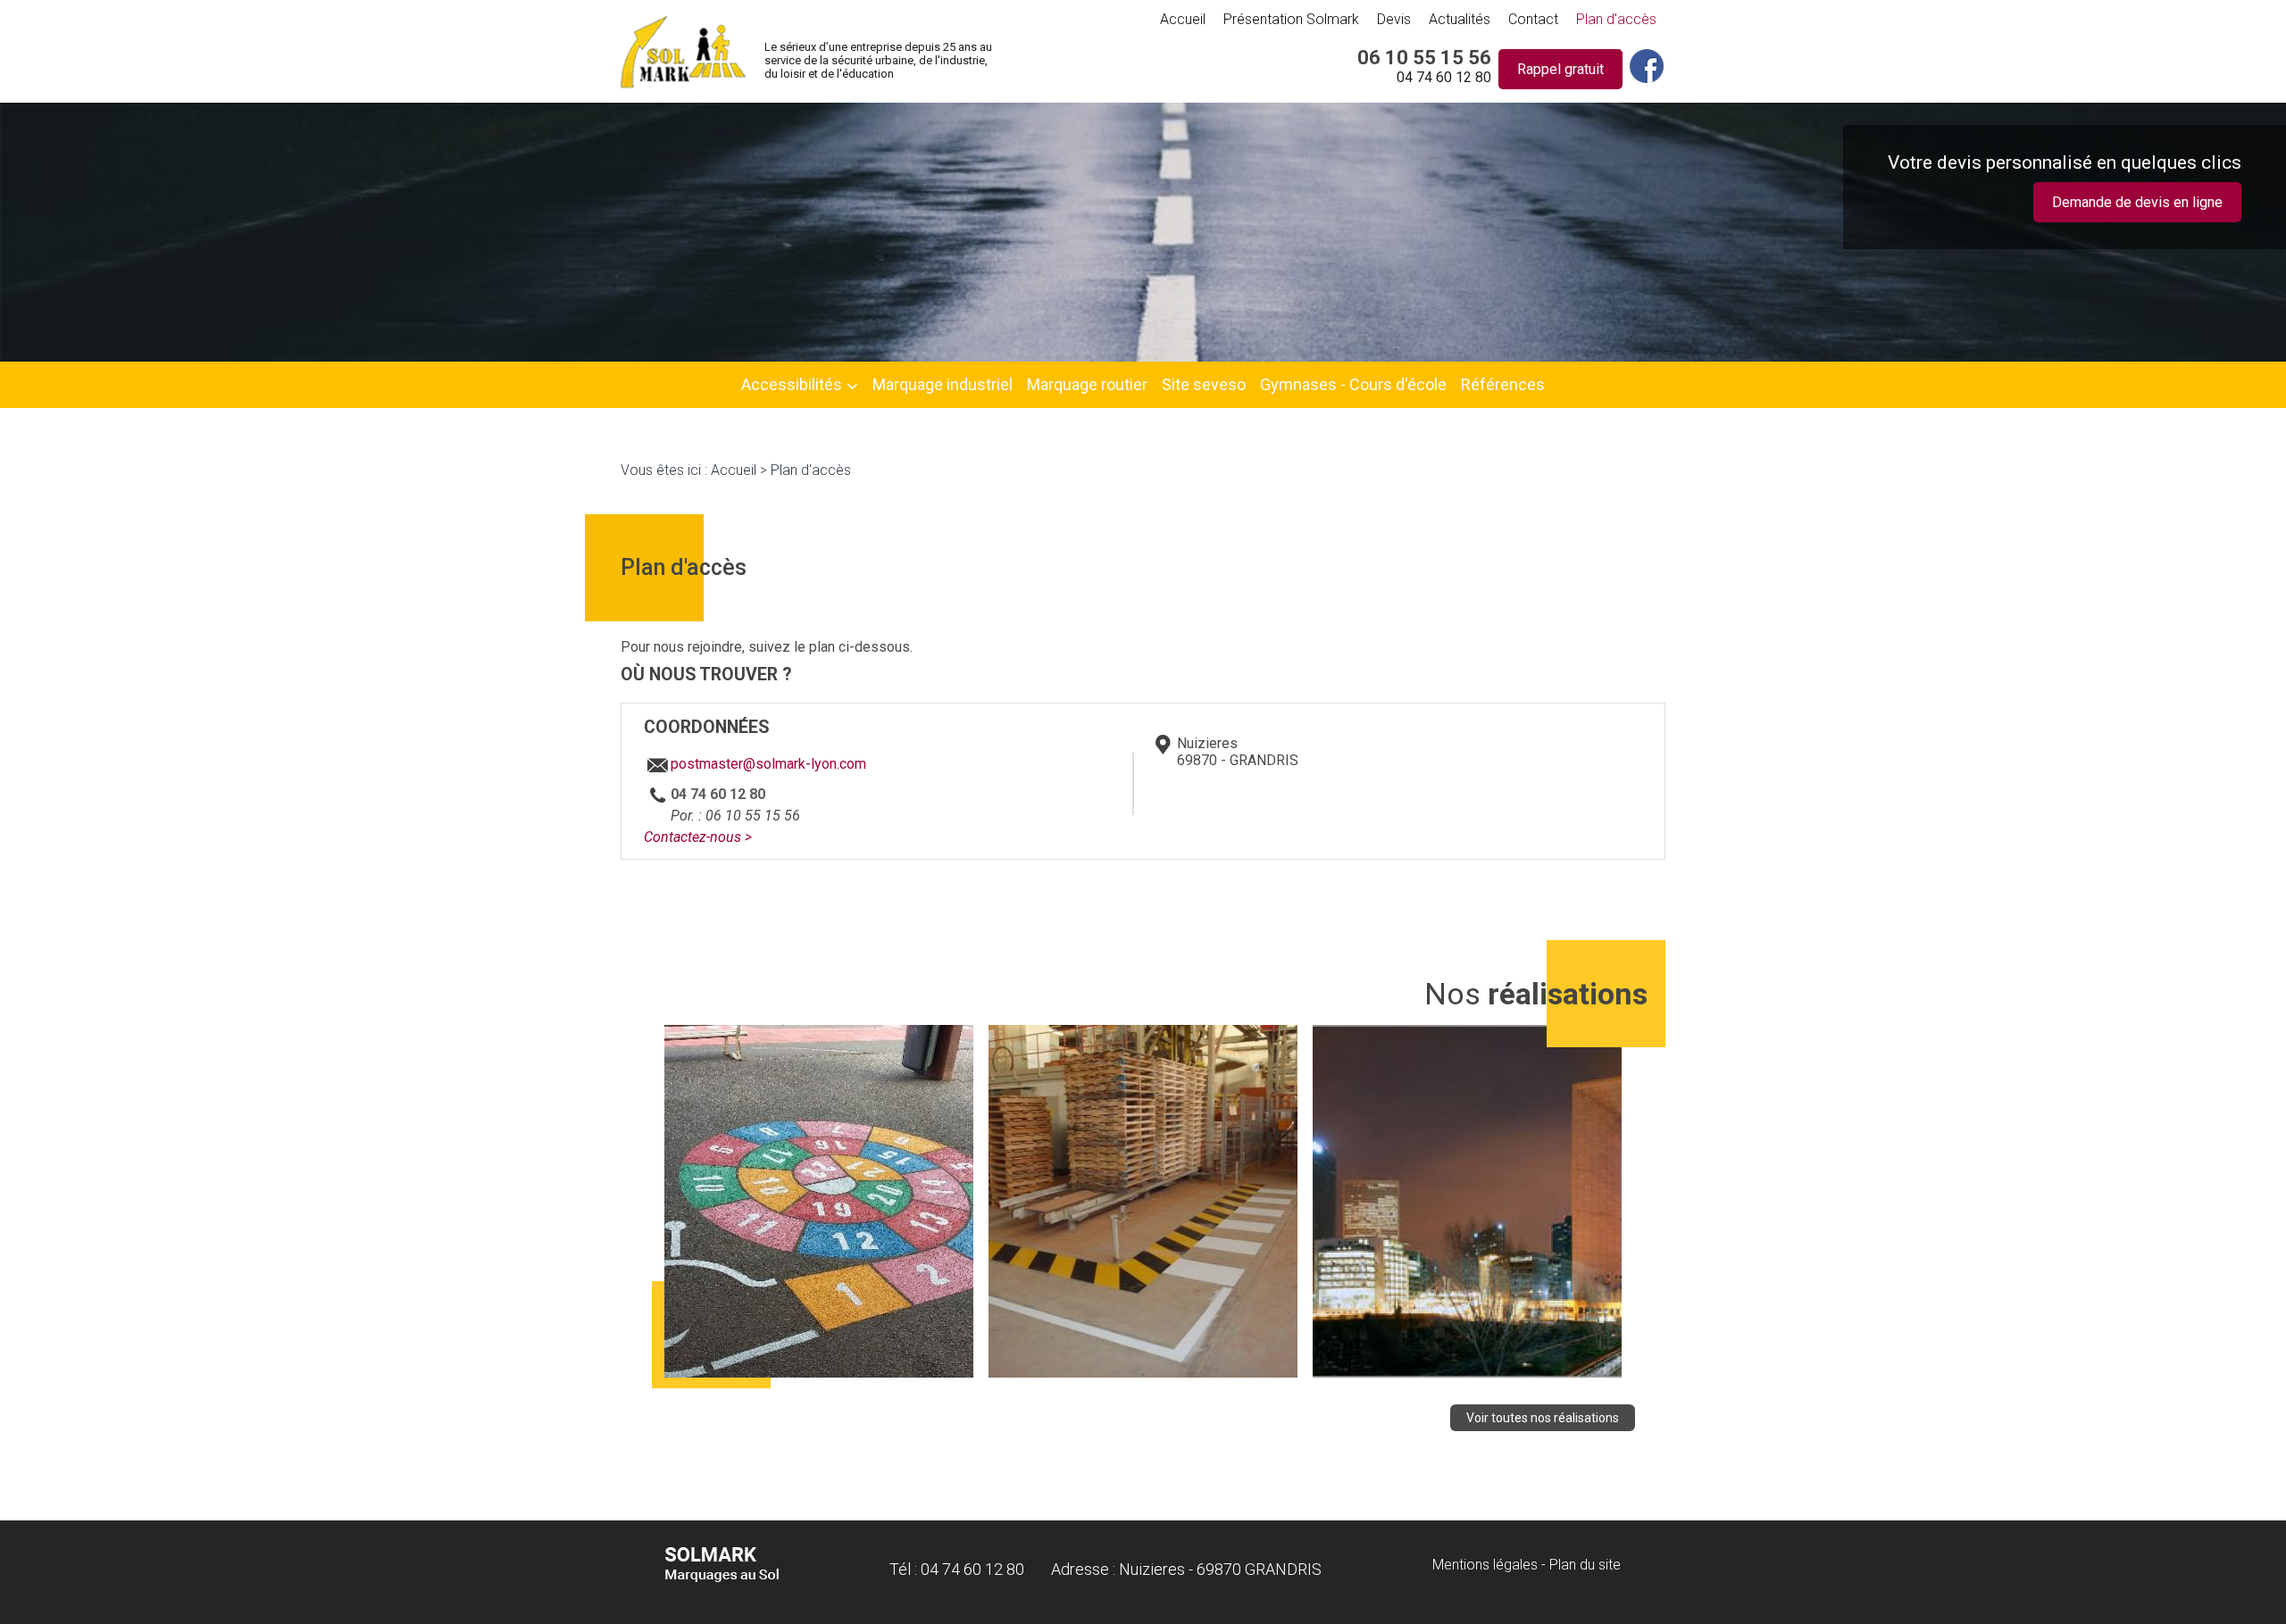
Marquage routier (1087, 384)
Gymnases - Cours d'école (1353, 384)
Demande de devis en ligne (2137, 202)
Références (1503, 384)
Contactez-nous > (698, 837)
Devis (1394, 19)
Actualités (1460, 19)
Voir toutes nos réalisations (1543, 1418)
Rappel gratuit (1560, 69)
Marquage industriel (943, 384)
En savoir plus (819, 1306)
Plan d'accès (1616, 19)
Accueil (1183, 19)
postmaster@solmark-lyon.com (768, 764)
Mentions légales (1485, 1565)
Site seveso (1204, 384)
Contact (1533, 19)
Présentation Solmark (1291, 19)
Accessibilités (792, 384)
